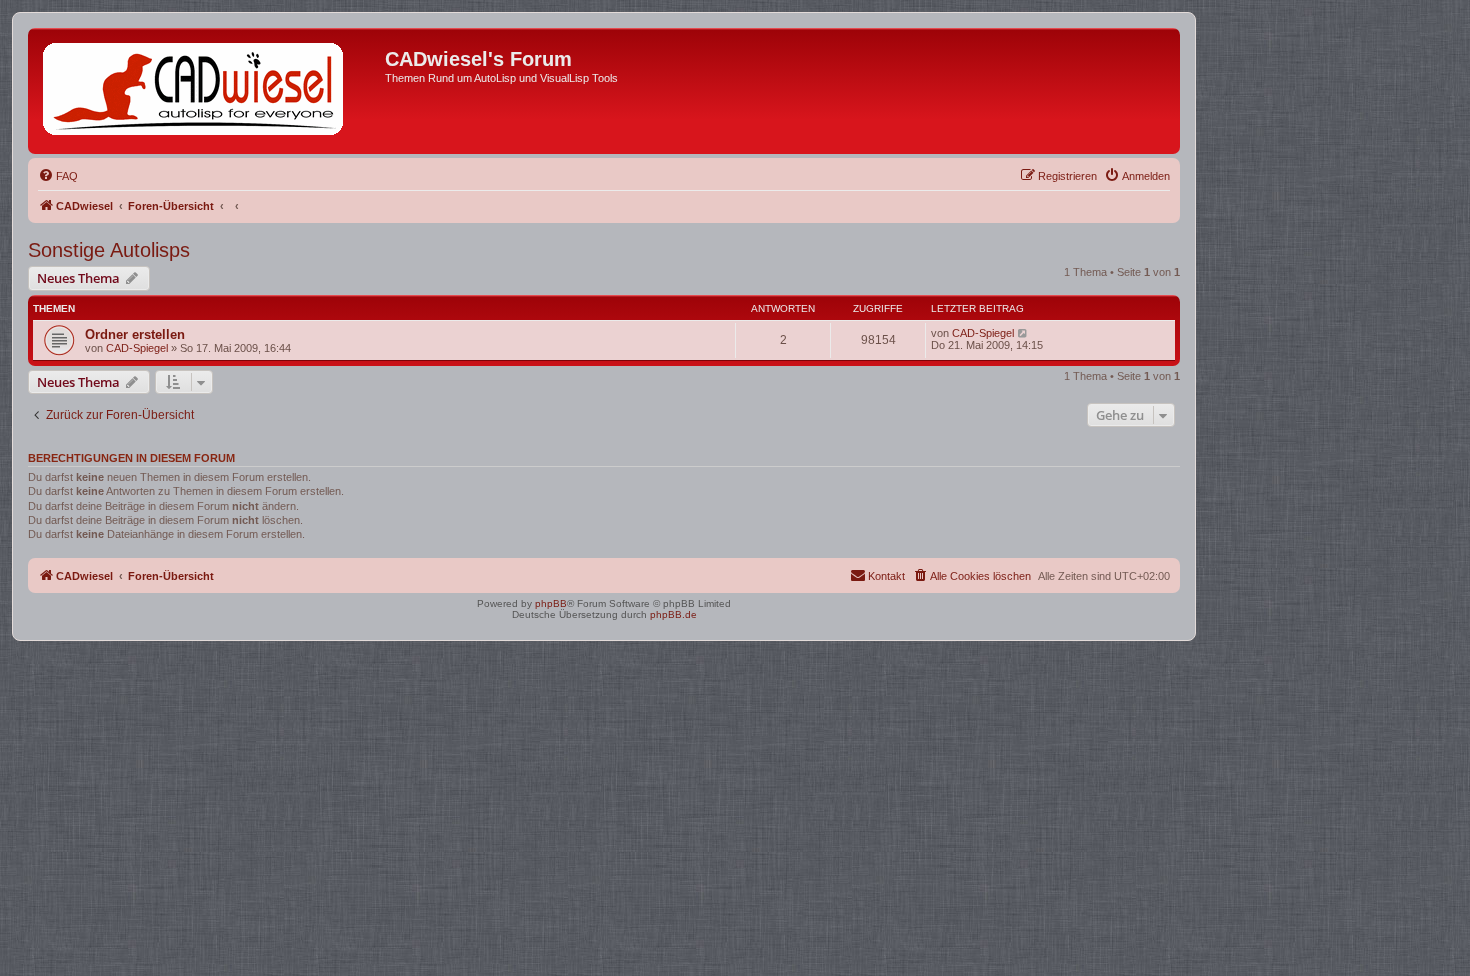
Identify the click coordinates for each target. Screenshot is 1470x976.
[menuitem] (58, 176)
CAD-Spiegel (137, 348)
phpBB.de (673, 614)
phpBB (551, 603)
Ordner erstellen (135, 334)
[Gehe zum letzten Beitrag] (1023, 333)
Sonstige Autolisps (109, 250)
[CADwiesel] (209, 91)
